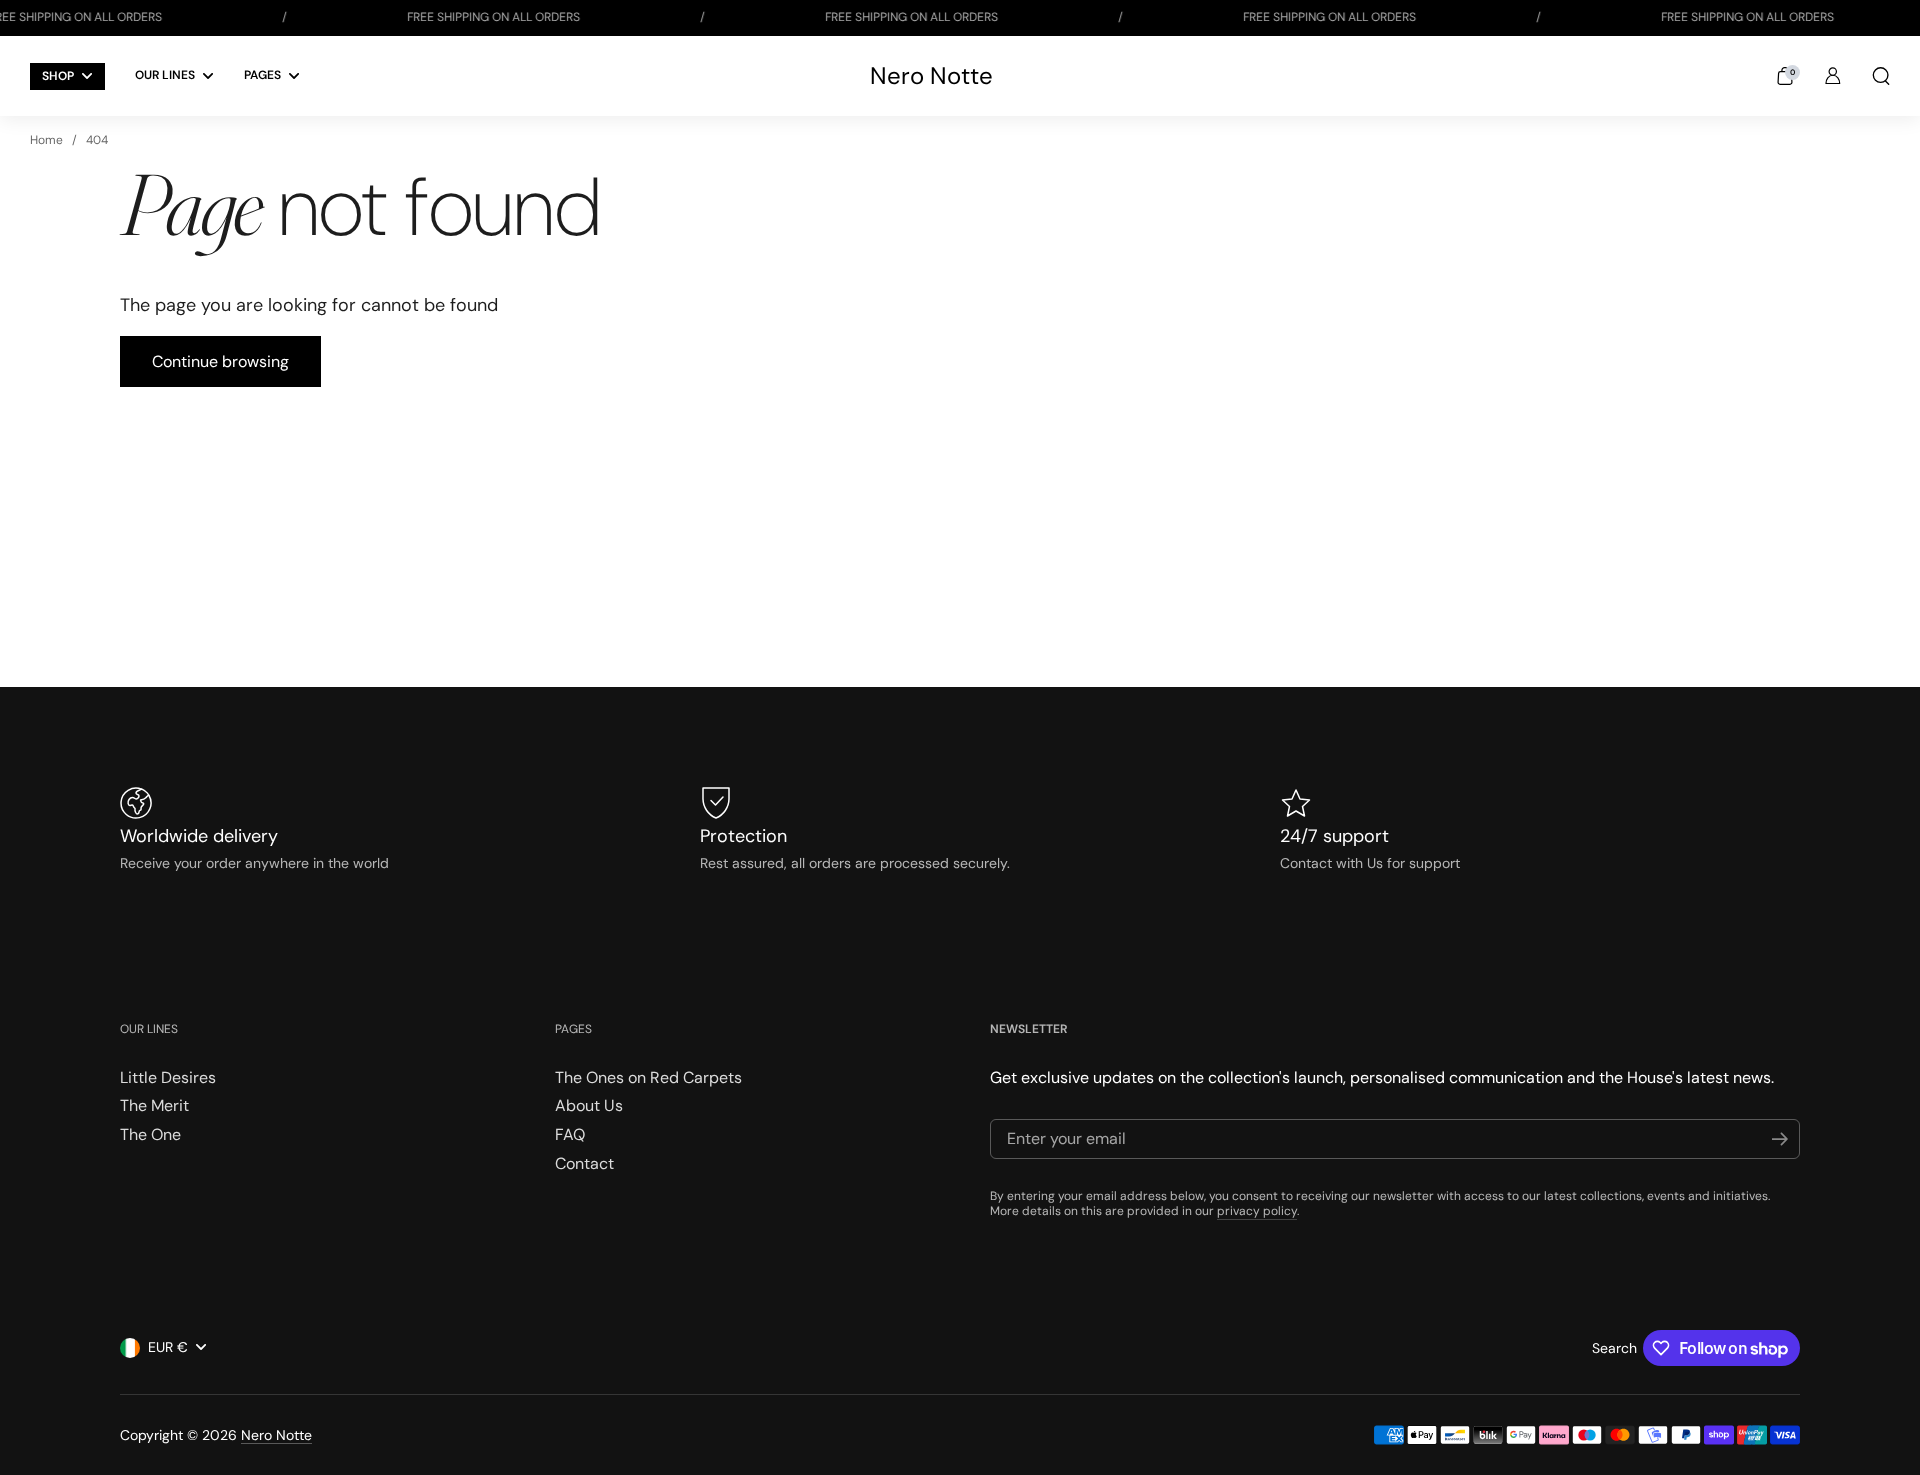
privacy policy (1257, 1211)
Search (1614, 1348)
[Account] (1833, 76)
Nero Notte (931, 76)
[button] (1785, 76)
